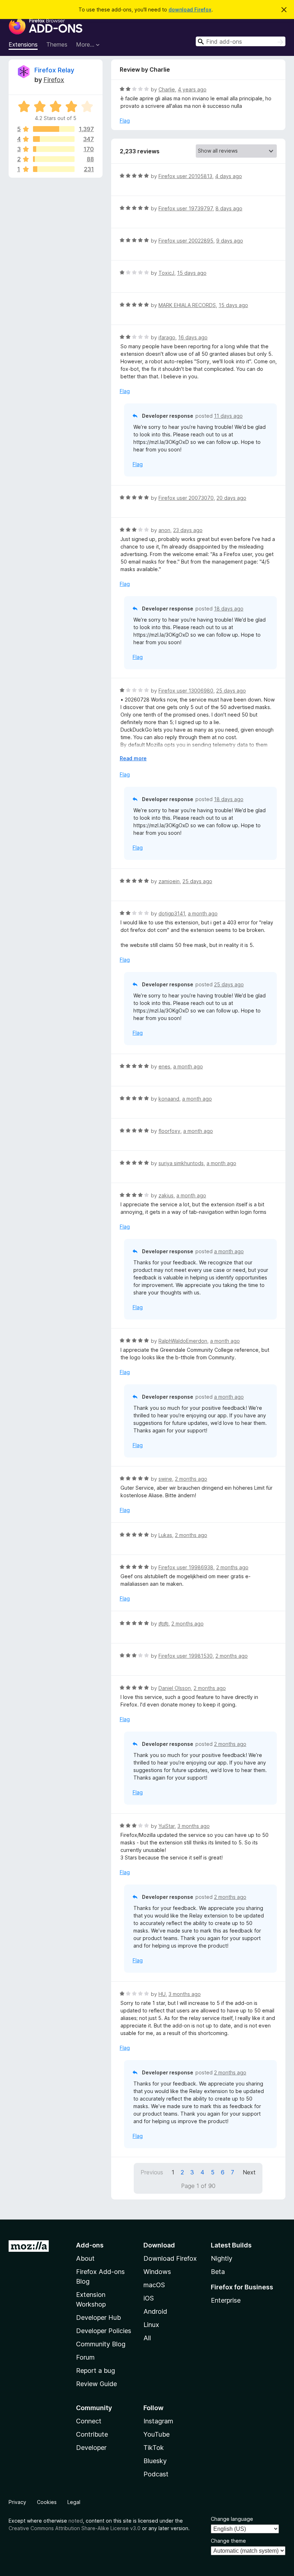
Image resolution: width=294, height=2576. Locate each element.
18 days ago (229, 609)
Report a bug (96, 2371)
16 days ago (193, 337)
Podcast (156, 2474)
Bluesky (155, 2461)
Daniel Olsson (175, 1688)
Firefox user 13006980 (186, 691)
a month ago (203, 913)
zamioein (169, 881)
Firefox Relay (54, 70)
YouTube (157, 2434)
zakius (166, 1195)
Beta (218, 2272)
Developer (91, 2448)
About (85, 2258)
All (147, 2338)
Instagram (158, 2421)
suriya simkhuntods (181, 1163)
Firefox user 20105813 (185, 176)
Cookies (47, 2502)
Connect (89, 2421)
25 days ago (231, 691)
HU (162, 1994)
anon (164, 530)
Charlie (167, 89)
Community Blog (101, 2344)
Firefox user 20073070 (186, 498)
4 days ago (229, 176)
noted (76, 2521)
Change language (232, 2519)
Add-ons (90, 2245)
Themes (57, 44)
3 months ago (194, 1826)
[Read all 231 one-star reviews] (54, 169)
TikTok (154, 2448)
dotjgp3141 (172, 913)
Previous (152, 2172)
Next (249, 2172)
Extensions (23, 44)
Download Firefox (170, 2258)
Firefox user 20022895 (186, 241)
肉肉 (163, 1624)
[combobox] (241, 41)
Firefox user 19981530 (186, 1656)
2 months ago (191, 1479)
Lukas (165, 1535)
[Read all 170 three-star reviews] (54, 149)
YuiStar (167, 1826)
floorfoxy (169, 1131)
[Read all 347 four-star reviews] (54, 139)
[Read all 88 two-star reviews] (54, 159)
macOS (154, 2285)
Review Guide (96, 2384)
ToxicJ (166, 273)
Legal (74, 2502)
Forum (85, 2357)
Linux (151, 2325)
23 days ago (188, 530)
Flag (125, 121)
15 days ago (192, 273)
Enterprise (226, 2300)
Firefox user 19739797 (186, 208)
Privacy (17, 2502)
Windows (157, 2272)
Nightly (222, 2258)
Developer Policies (104, 2331)
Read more (133, 758)
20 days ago (231, 498)
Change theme (228, 2541)
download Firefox (190, 9)
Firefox (54, 80)
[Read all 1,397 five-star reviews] (54, 129)
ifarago (167, 337)
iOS (149, 2298)
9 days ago (230, 241)
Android (155, 2311)
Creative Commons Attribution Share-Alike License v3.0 (75, 2528)
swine (165, 1479)
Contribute (92, 2434)
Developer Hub (98, 2318)
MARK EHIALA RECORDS (187, 305)
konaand (169, 1099)
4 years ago (192, 89)
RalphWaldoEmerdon (183, 1341)
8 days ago (229, 208)
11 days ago (228, 416)
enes (164, 1066)
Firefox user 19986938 (186, 1567)
